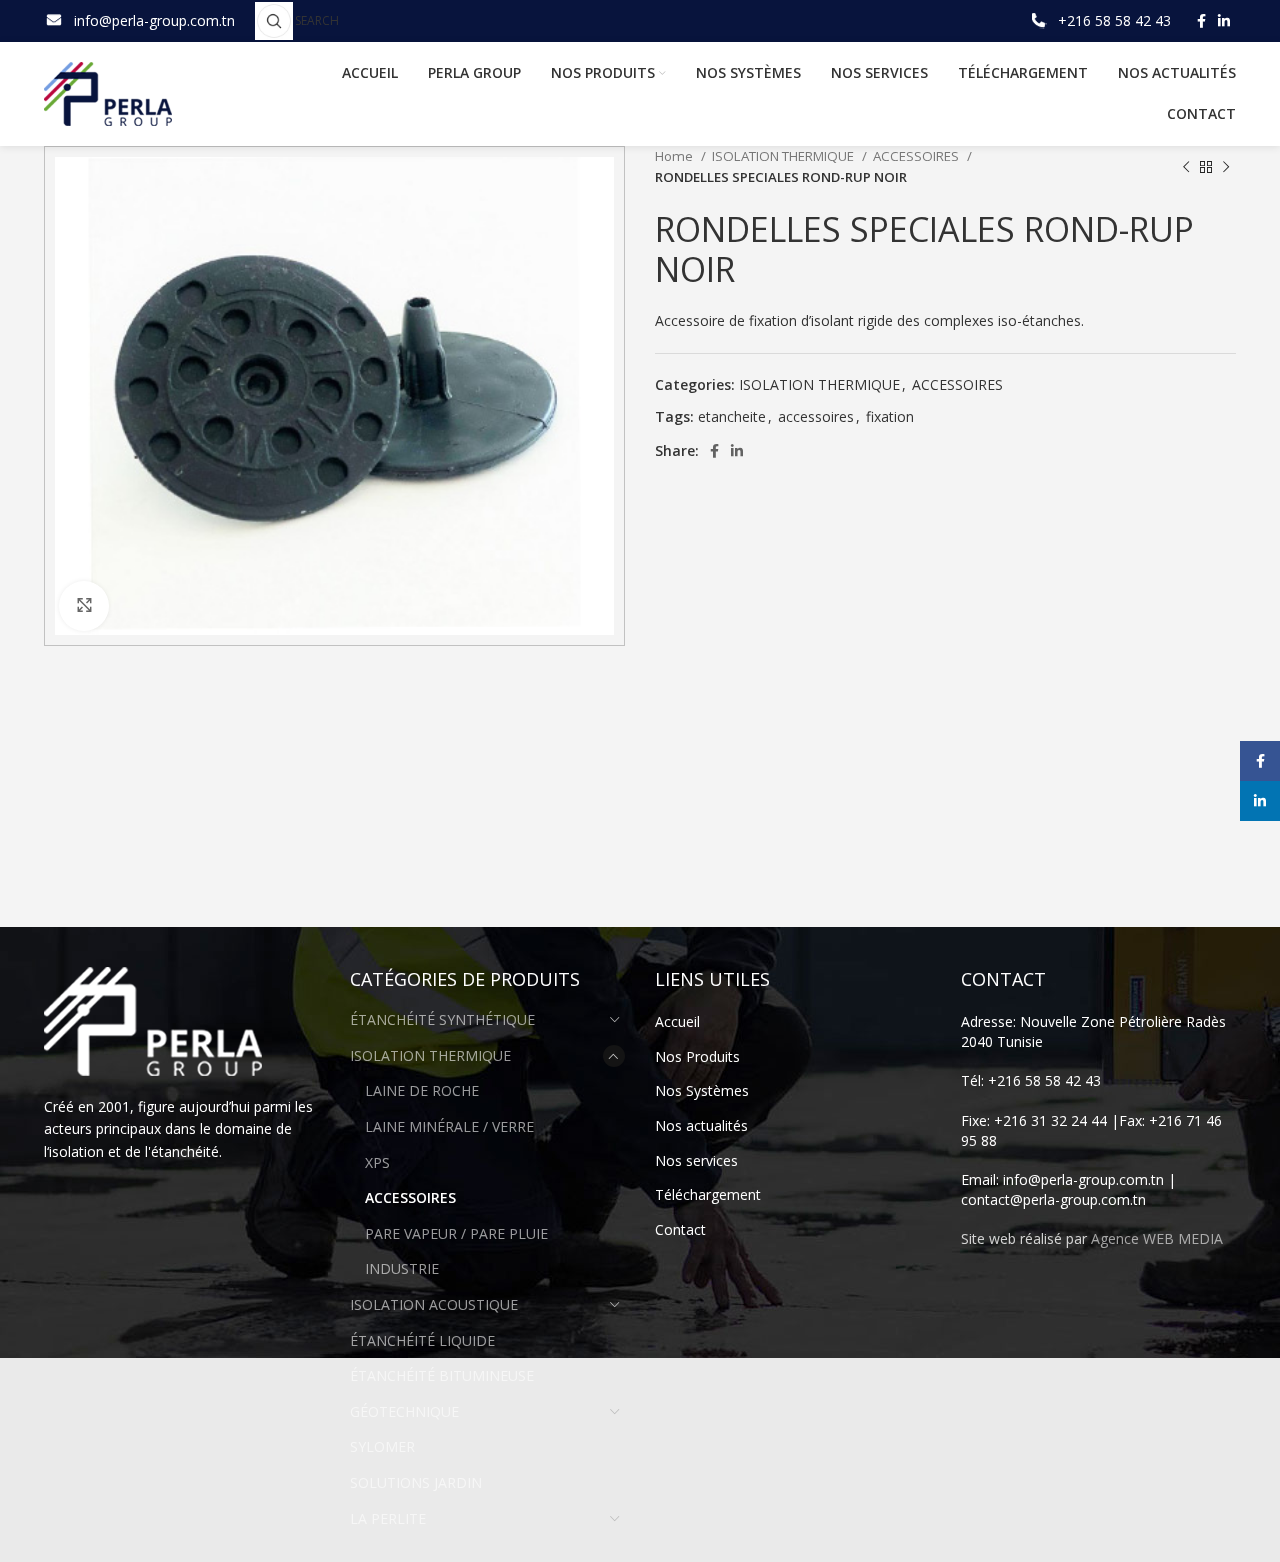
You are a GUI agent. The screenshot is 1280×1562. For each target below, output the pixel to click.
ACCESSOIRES (917, 156)
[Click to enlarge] (84, 606)
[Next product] (1226, 167)
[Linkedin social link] (1224, 21)
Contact (680, 1229)
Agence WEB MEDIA (1157, 1238)
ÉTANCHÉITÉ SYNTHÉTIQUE (442, 1019)
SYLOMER (382, 1446)
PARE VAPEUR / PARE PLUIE (456, 1233)
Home (675, 156)
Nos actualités (701, 1125)
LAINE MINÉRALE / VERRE (449, 1126)
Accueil (677, 1021)
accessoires (816, 416)
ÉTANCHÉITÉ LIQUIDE (422, 1340)
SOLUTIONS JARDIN (416, 1482)
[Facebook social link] (1201, 21)
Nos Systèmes (702, 1090)
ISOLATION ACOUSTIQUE (434, 1304)
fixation (890, 416)
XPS (377, 1162)
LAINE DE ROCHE (422, 1090)
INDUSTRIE (402, 1268)
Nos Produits (697, 1056)
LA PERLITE (388, 1518)
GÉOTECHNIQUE (404, 1411)
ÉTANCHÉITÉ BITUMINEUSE (442, 1375)
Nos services (696, 1160)
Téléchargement (708, 1194)
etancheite (732, 416)
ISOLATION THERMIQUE (784, 156)
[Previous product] (1186, 167)
